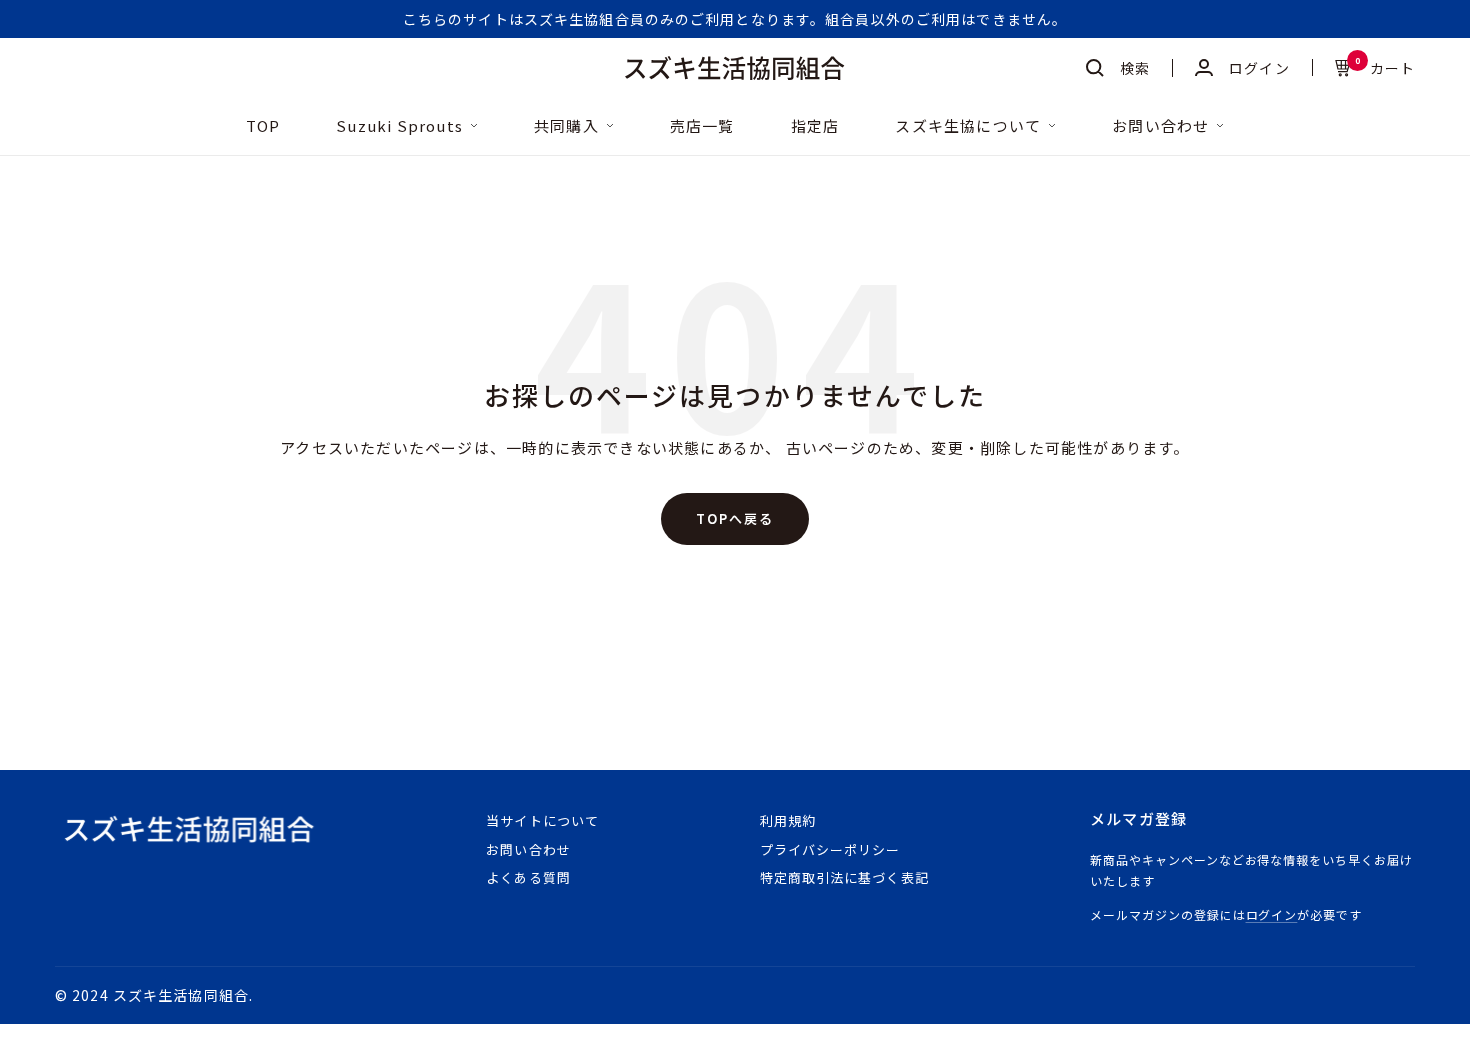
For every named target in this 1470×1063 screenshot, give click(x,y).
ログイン (1272, 914)
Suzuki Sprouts (399, 126)
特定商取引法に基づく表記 (844, 877)
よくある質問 (528, 877)
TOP (263, 126)
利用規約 (788, 820)
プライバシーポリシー (830, 849)
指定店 (815, 126)
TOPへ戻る (735, 518)
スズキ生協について (968, 126)
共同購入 (566, 126)
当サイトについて (542, 820)
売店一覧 (702, 126)
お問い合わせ (1160, 126)
